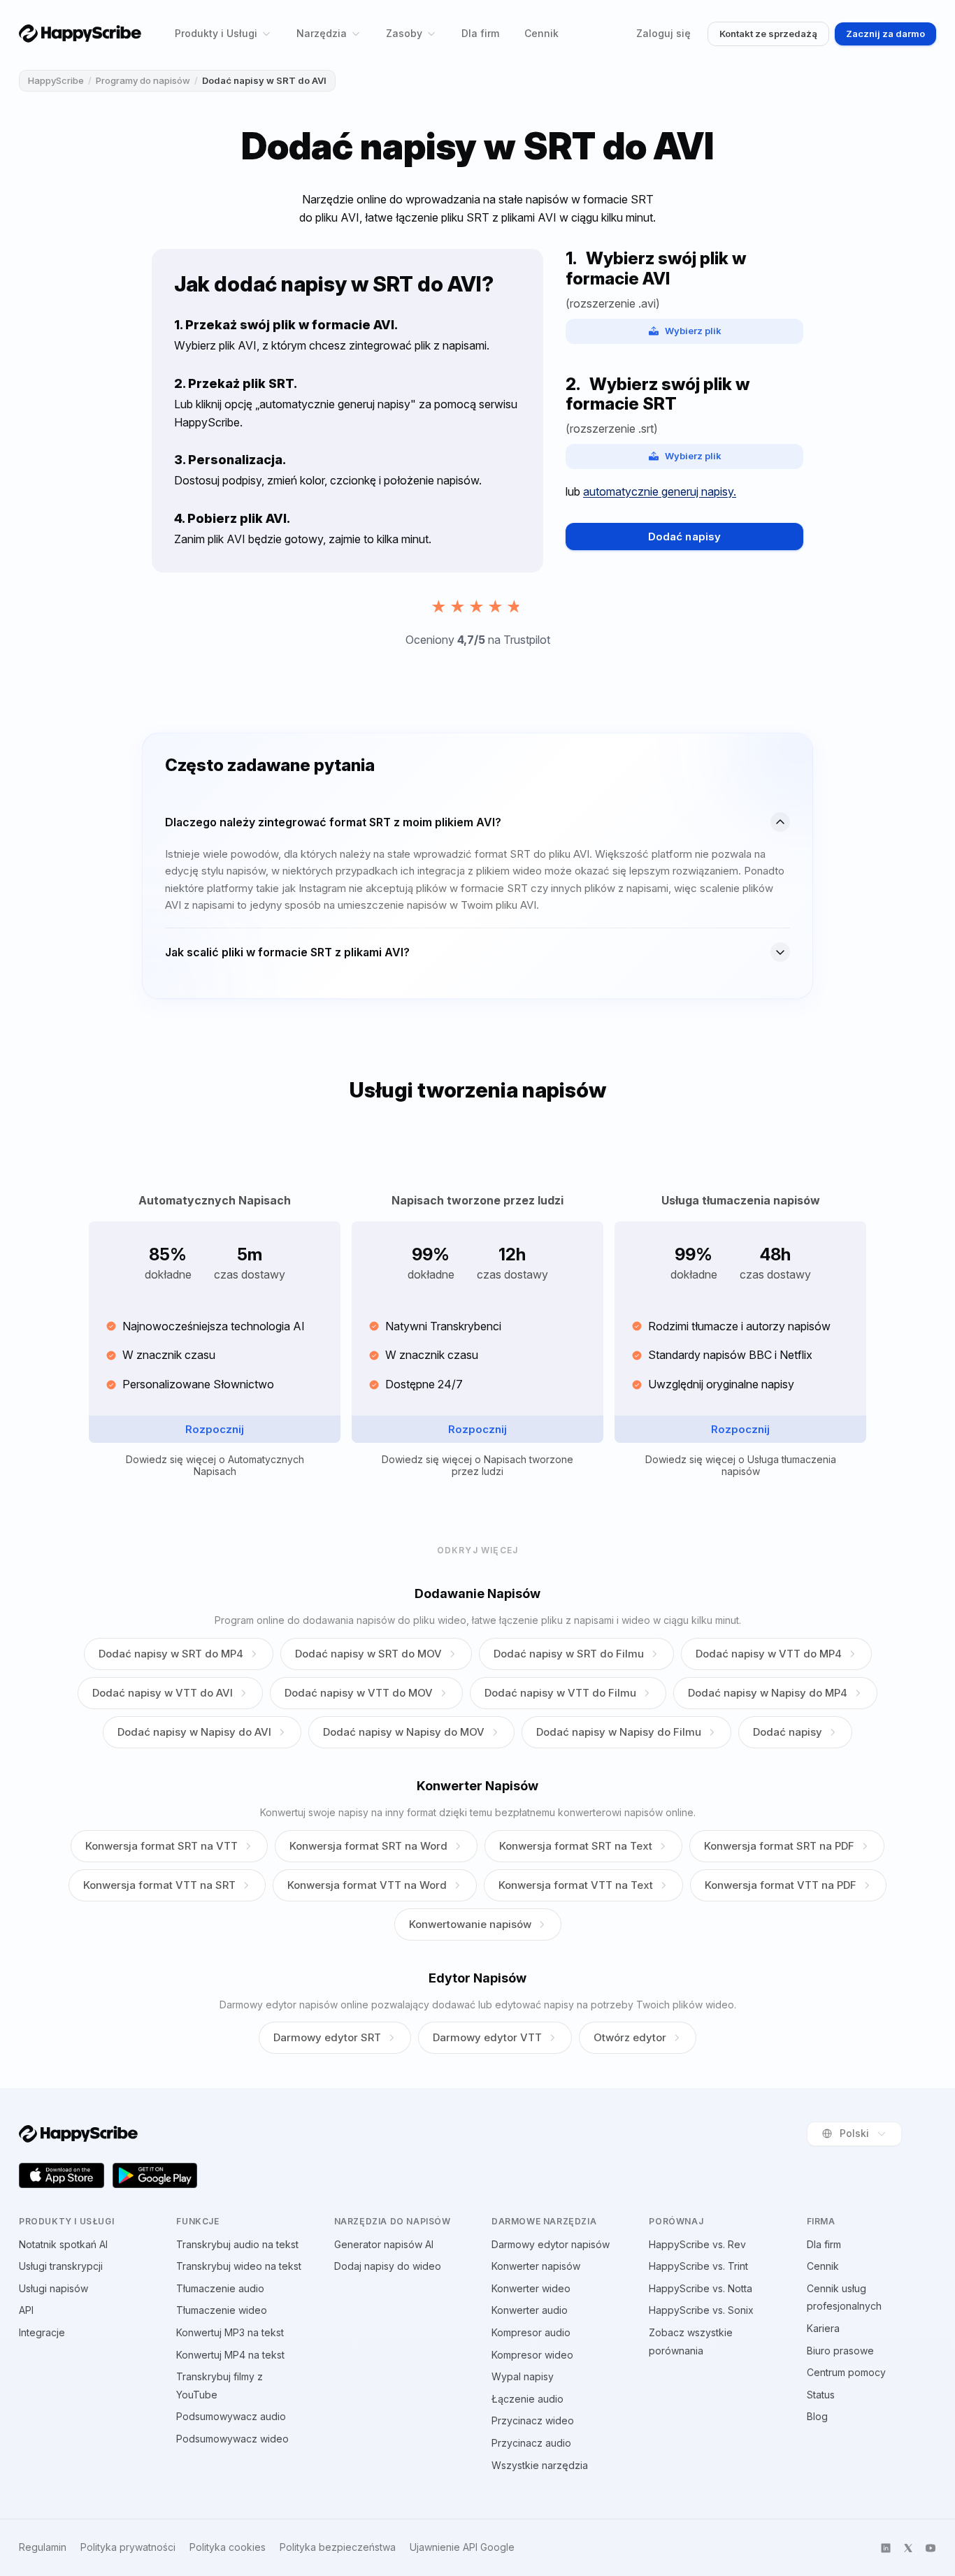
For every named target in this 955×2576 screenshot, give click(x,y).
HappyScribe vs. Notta (701, 2288)
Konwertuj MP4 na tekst (230, 2355)
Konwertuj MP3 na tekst (230, 2332)
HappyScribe (56, 80)
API (26, 2310)
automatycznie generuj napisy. (660, 491)
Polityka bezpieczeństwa (338, 2547)
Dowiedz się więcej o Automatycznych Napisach (215, 1466)
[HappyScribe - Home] (80, 33)
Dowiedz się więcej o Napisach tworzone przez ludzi (477, 1466)
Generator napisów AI (384, 2244)
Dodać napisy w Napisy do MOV (404, 1732)
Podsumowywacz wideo (232, 2439)
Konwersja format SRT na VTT (161, 1846)
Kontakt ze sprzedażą (768, 34)
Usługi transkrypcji (61, 2266)
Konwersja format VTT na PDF (781, 1885)
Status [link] (821, 2395)
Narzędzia (322, 33)
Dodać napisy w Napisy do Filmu (619, 1732)
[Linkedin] (886, 2548)
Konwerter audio (530, 2310)
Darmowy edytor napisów (551, 2244)
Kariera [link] (823, 2328)
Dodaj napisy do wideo (388, 2266)
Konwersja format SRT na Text (576, 1846)
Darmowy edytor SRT (327, 2037)
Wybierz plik (693, 331)
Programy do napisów (143, 80)
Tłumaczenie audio (220, 2288)
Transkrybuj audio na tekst (237, 2244)
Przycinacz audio (531, 2443)
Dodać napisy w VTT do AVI (163, 1693)
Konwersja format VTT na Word (367, 1885)
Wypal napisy (523, 2376)
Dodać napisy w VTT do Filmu (560, 1693)
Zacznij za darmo (885, 34)
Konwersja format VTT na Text (576, 1885)
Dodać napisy (684, 537)
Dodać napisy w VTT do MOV (359, 1693)
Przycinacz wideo (533, 2420)
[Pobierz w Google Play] (155, 2175)
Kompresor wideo (532, 2355)
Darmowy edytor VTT (487, 2037)
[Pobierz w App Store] (62, 2175)
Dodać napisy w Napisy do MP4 (768, 1693)
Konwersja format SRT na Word (368, 1846)
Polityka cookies (228, 2547)
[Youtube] (931, 2548)
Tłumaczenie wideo (222, 2310)
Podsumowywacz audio (231, 2416)
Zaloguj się (663, 33)
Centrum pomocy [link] (846, 2372)
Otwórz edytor (630, 2037)
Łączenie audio (527, 2399)
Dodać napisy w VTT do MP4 (769, 1654)
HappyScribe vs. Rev (697, 2244)
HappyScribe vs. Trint (698, 2266)
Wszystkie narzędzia (540, 2465)
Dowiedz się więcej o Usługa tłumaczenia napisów (741, 1466)
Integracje (42, 2332)
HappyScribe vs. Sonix (701, 2310)
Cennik (541, 33)
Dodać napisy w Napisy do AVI (194, 1732)
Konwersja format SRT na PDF (779, 1846)
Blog (817, 2416)
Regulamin (43, 2547)
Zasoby (404, 33)
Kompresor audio (531, 2332)
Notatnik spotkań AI (63, 2244)
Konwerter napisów (536, 2266)
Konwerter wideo (531, 2288)
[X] (908, 2548)
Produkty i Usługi (216, 33)
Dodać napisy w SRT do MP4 (171, 1654)
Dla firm (480, 33)
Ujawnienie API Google (462, 2547)
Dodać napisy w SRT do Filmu (569, 1654)
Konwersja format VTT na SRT (159, 1885)
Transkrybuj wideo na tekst (239, 2266)
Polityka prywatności (128, 2547)
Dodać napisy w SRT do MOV (368, 1654)
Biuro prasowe (840, 2351)
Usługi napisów (53, 2288)
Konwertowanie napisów (470, 1924)
